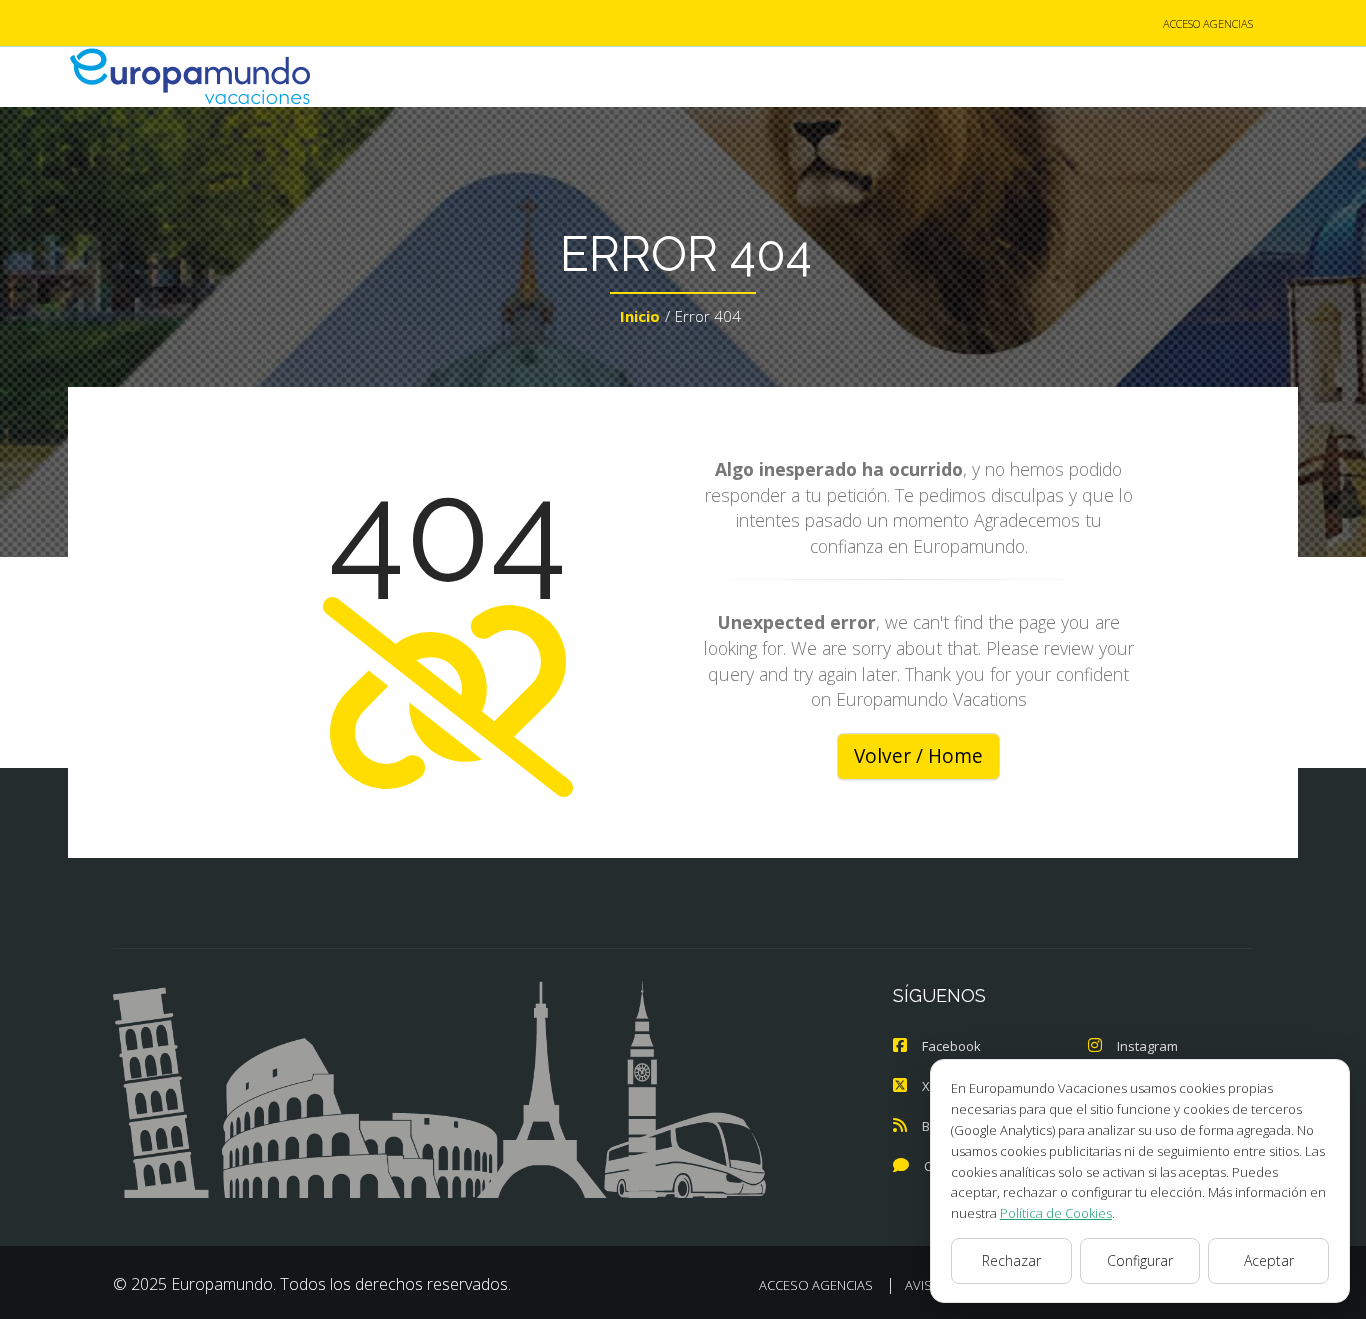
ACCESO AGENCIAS (1208, 23)
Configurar (1140, 1260)
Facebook (951, 1046)
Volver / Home (918, 756)
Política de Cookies (1056, 1213)
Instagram (1147, 1046)
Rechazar (1011, 1260)
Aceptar (1269, 1260)
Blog (935, 1126)
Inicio (640, 316)
